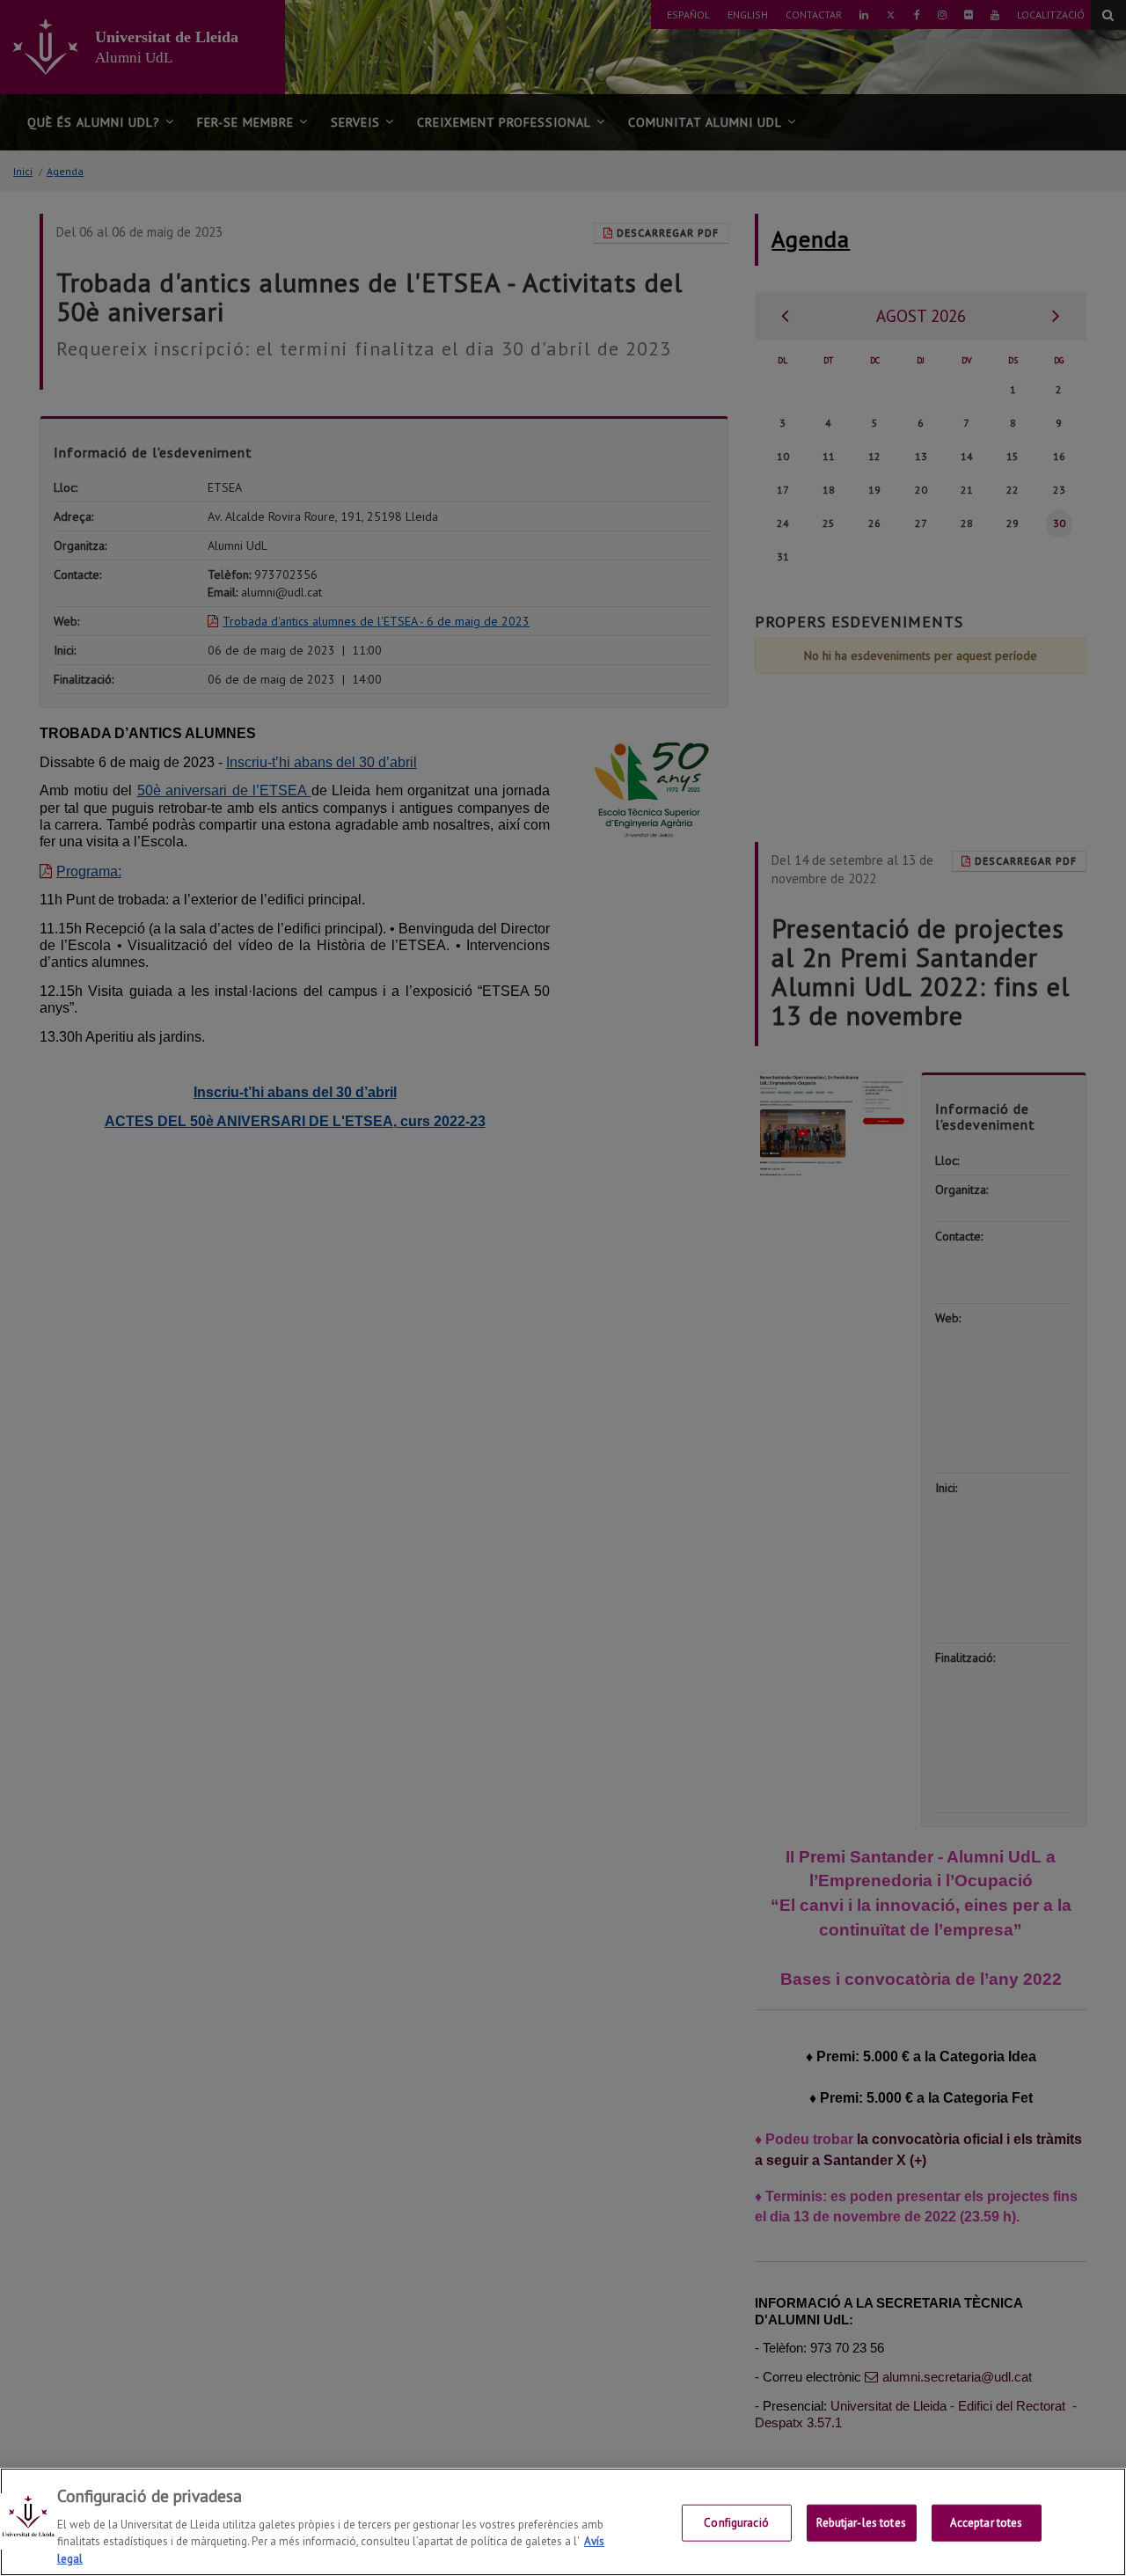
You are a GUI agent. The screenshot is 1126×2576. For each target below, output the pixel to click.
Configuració (736, 2523)
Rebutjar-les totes (861, 2523)
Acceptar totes (987, 2523)
